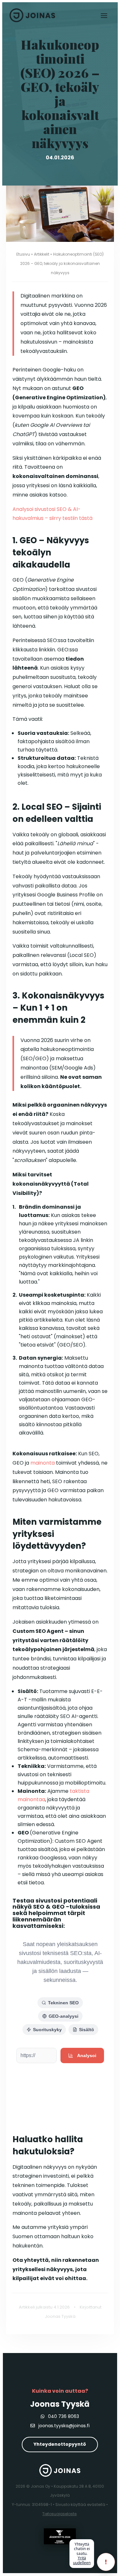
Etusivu (23, 254)
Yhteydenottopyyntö (60, 2444)
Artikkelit (42, 254)
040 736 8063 (63, 2416)
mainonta (43, 1463)
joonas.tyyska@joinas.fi (63, 2426)
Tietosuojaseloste (59, 2514)
